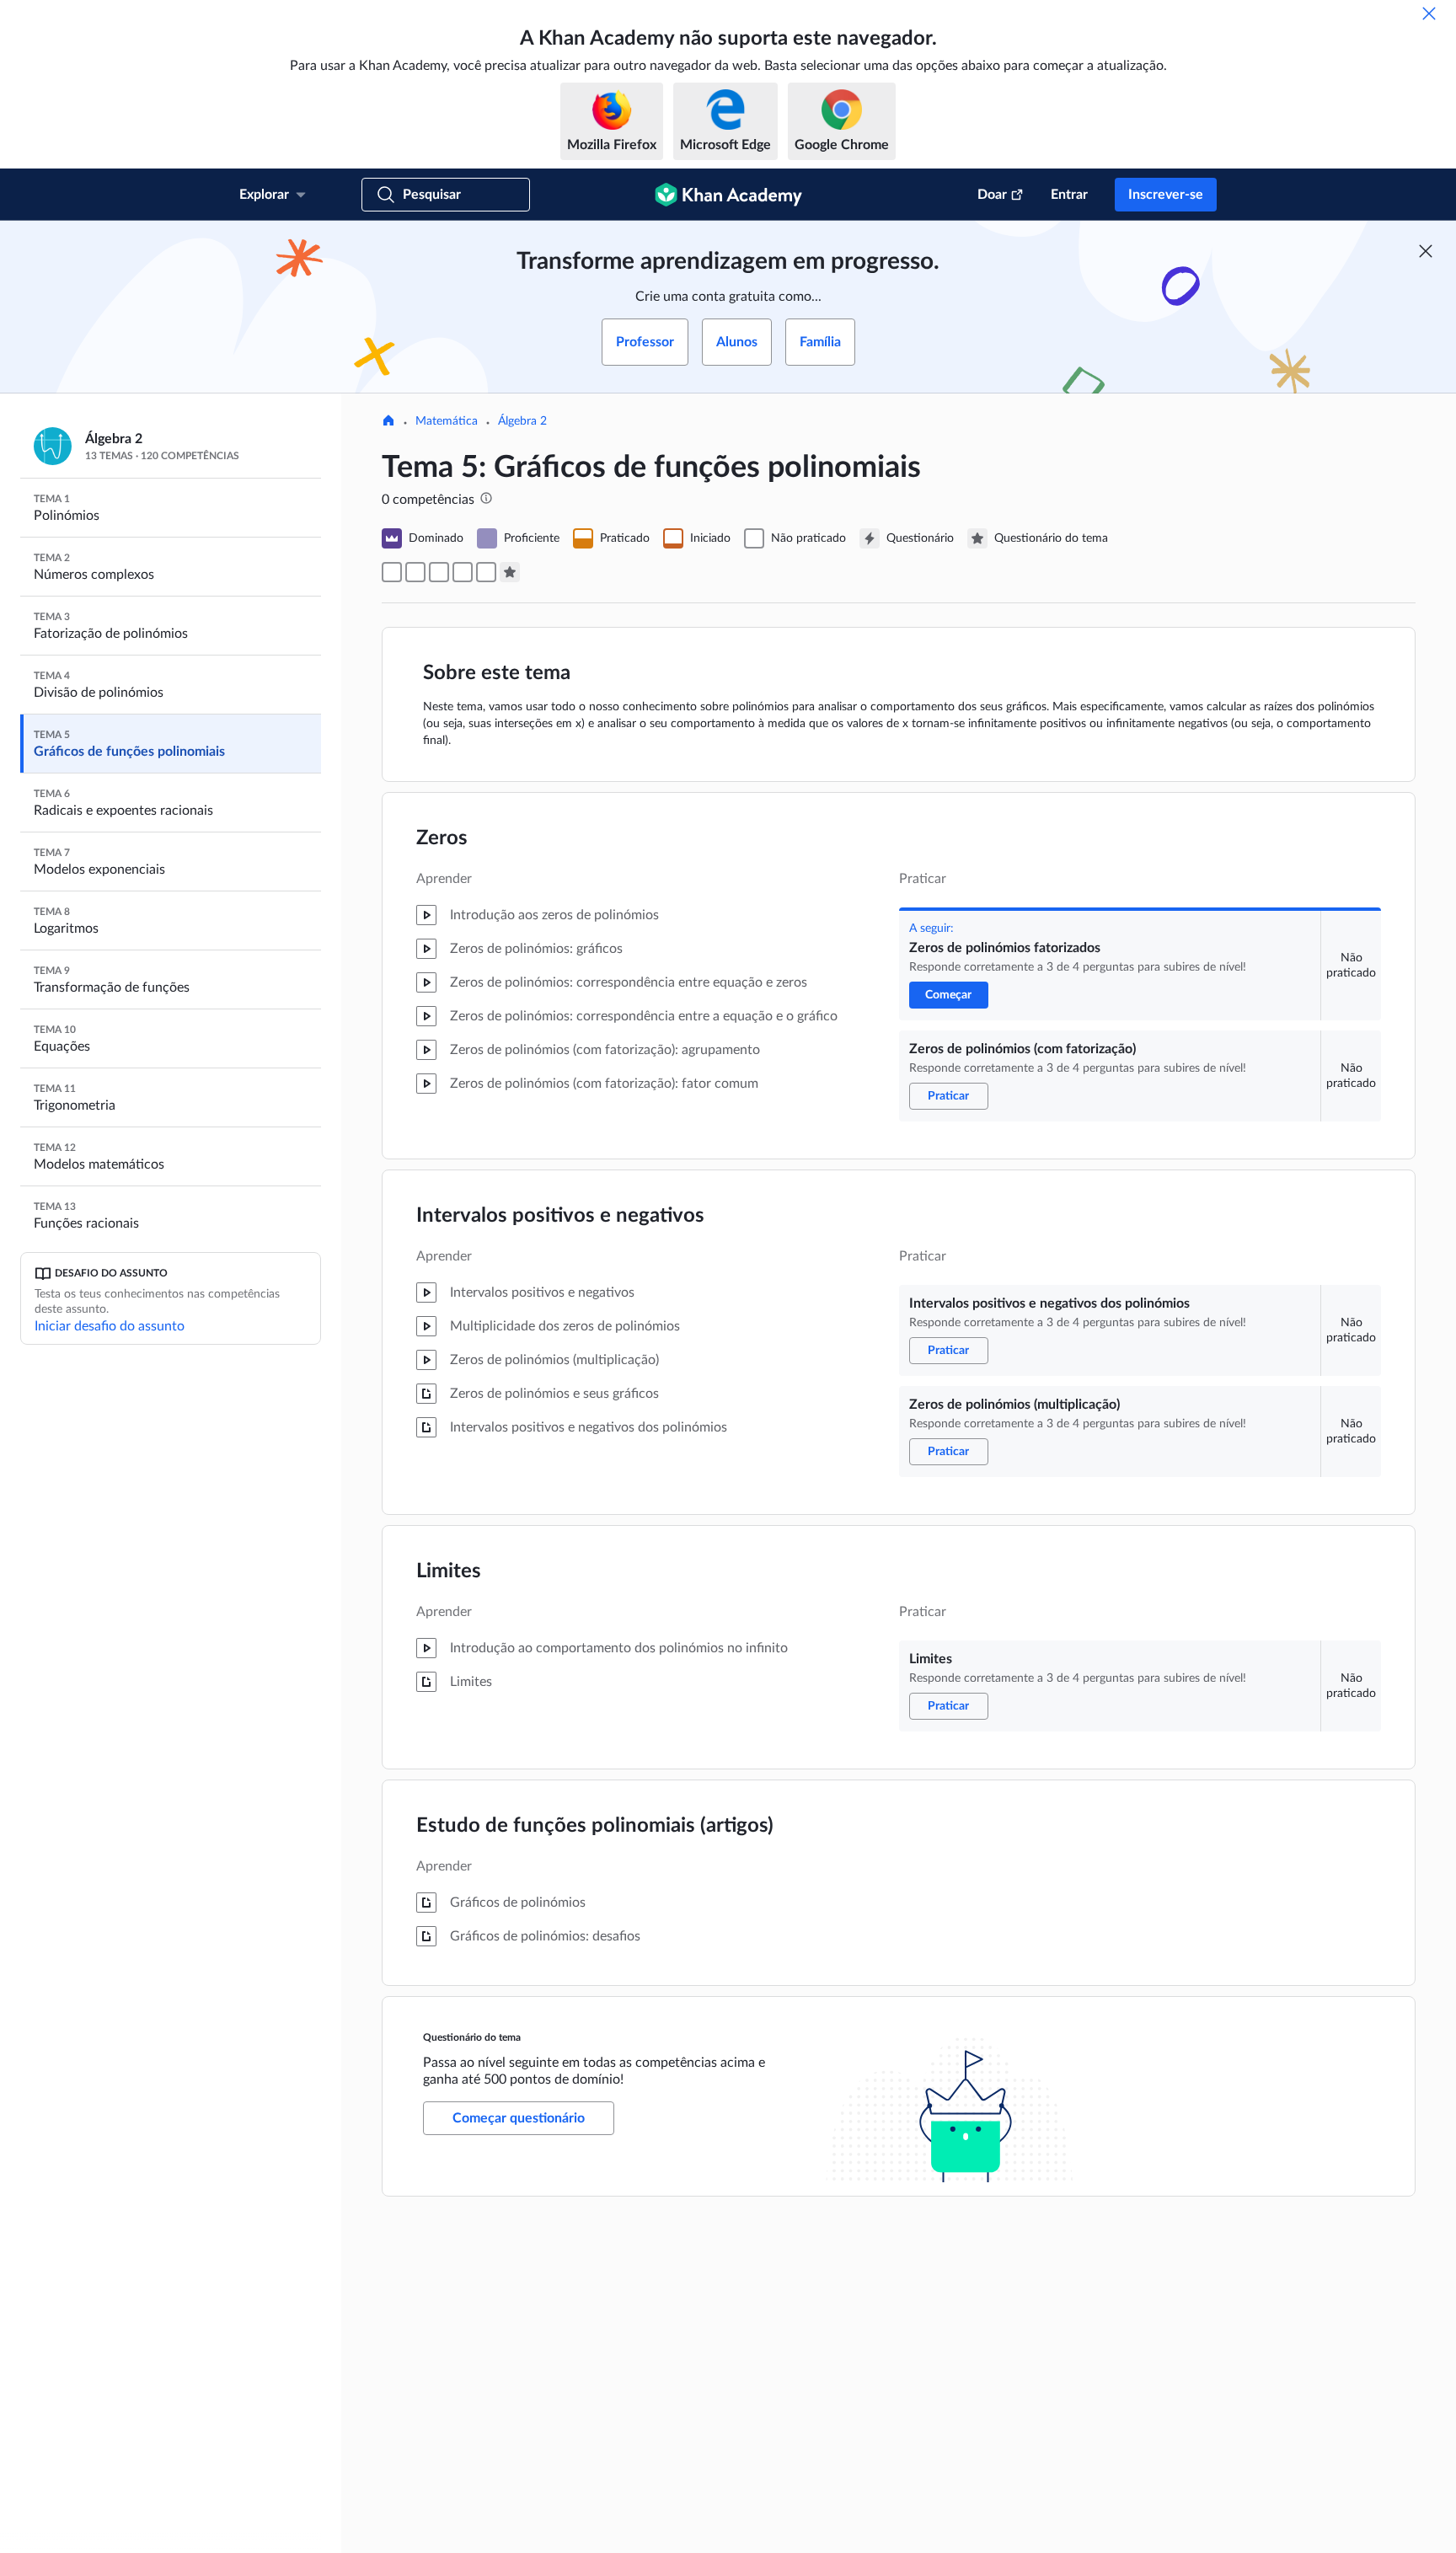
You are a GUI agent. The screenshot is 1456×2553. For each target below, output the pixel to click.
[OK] (1429, 13)
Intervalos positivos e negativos (560, 1216)
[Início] (388, 422)
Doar (992, 195)
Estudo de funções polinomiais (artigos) (595, 1826)
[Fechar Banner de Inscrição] (1426, 251)
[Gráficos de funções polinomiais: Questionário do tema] (510, 572)
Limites (449, 1571)
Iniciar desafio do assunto (110, 1326)
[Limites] (486, 572)
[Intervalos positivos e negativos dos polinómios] (439, 572)
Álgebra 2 (522, 421)
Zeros (442, 838)
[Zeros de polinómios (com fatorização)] (415, 572)
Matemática (447, 421)
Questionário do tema (472, 2037)
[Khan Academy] (728, 195)
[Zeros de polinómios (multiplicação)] (463, 572)
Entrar (1069, 195)
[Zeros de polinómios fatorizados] (392, 572)
